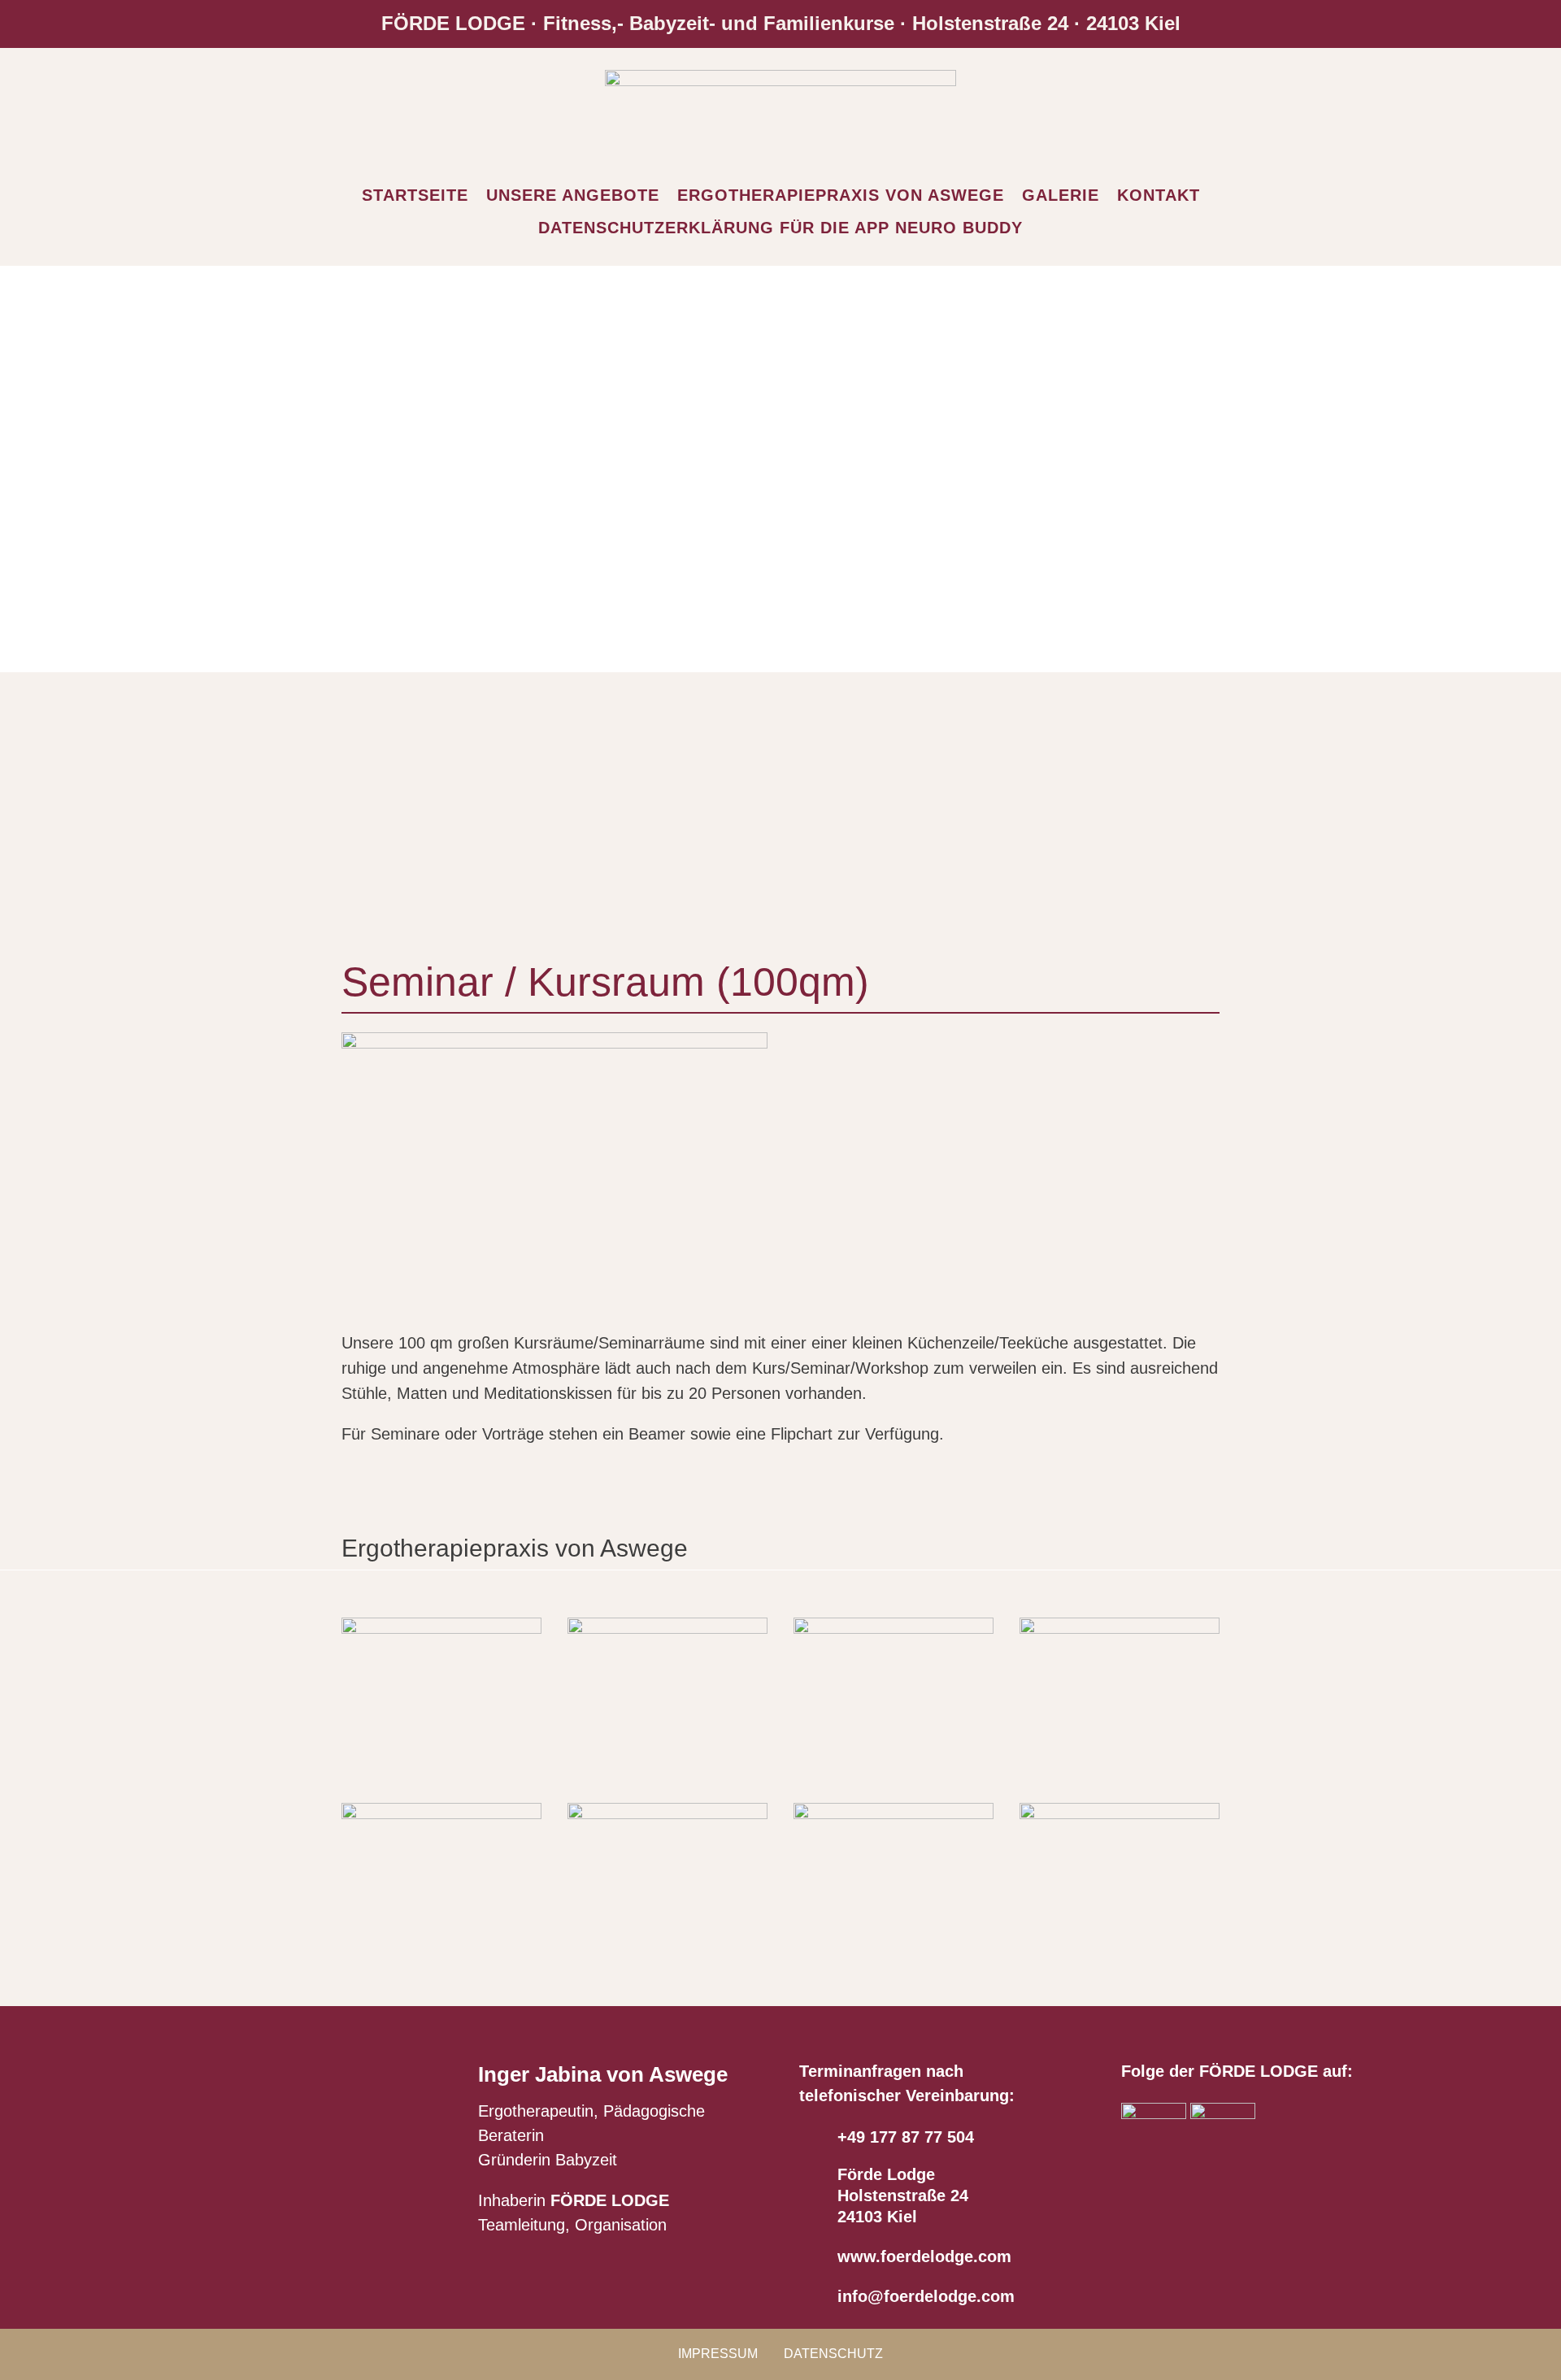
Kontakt (1159, 195)
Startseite (415, 195)
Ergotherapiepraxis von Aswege (841, 195)
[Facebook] (1154, 2114)
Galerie (1061, 195)
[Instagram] (1223, 2114)
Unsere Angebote (573, 195)
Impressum (718, 2354)
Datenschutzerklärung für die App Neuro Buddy (780, 228)
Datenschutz (833, 2354)
